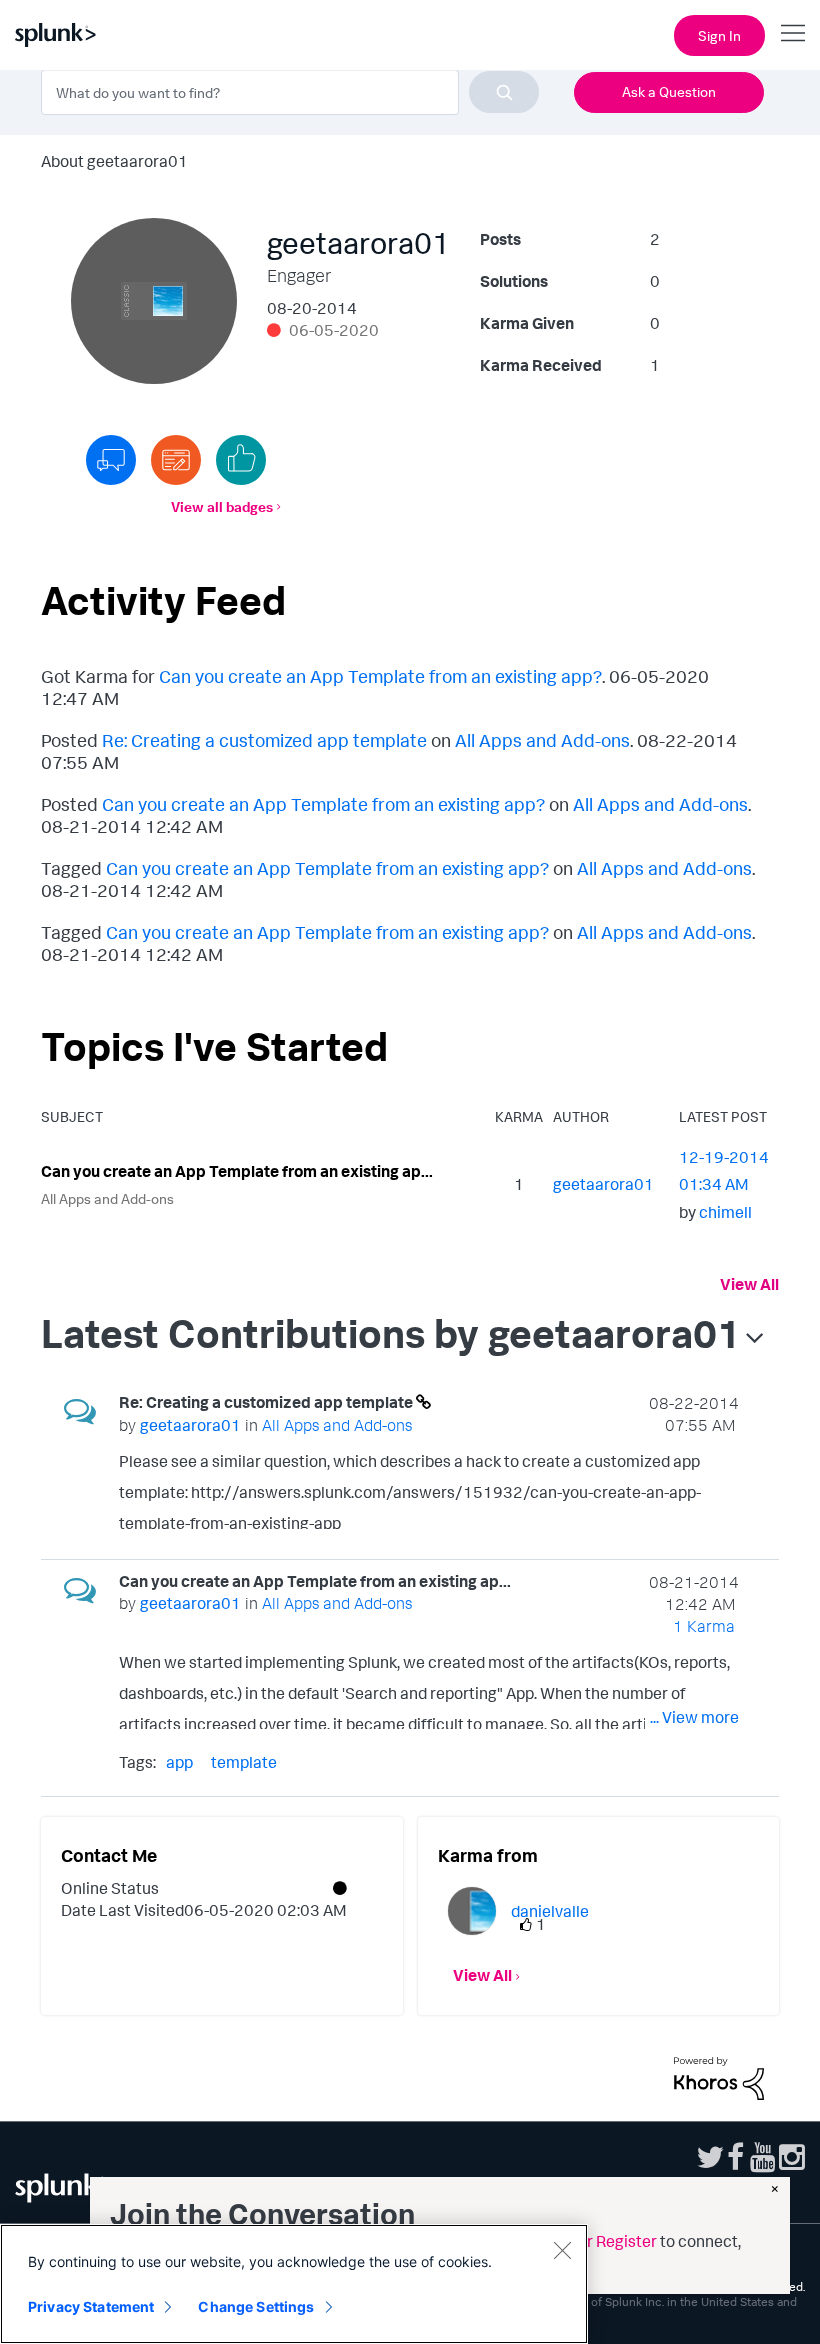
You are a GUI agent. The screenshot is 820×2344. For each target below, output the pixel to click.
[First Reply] (111, 460)
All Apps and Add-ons (542, 740)
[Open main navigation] (793, 33)
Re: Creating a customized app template (264, 740)
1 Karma (704, 1626)
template (244, 1762)
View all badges (222, 506)
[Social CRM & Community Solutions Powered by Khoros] (719, 2077)
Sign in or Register (592, 2241)
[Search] (504, 92)
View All (749, 1284)
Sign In (719, 35)
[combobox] (290, 92)
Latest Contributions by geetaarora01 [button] (391, 1333)
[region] (294, 2284)
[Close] (562, 2250)
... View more (694, 1517)
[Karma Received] (241, 460)
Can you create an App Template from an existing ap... (237, 1171)
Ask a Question (669, 91)
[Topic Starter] (176, 460)
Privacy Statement (91, 2306)
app (179, 1762)
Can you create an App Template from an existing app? (380, 676)
